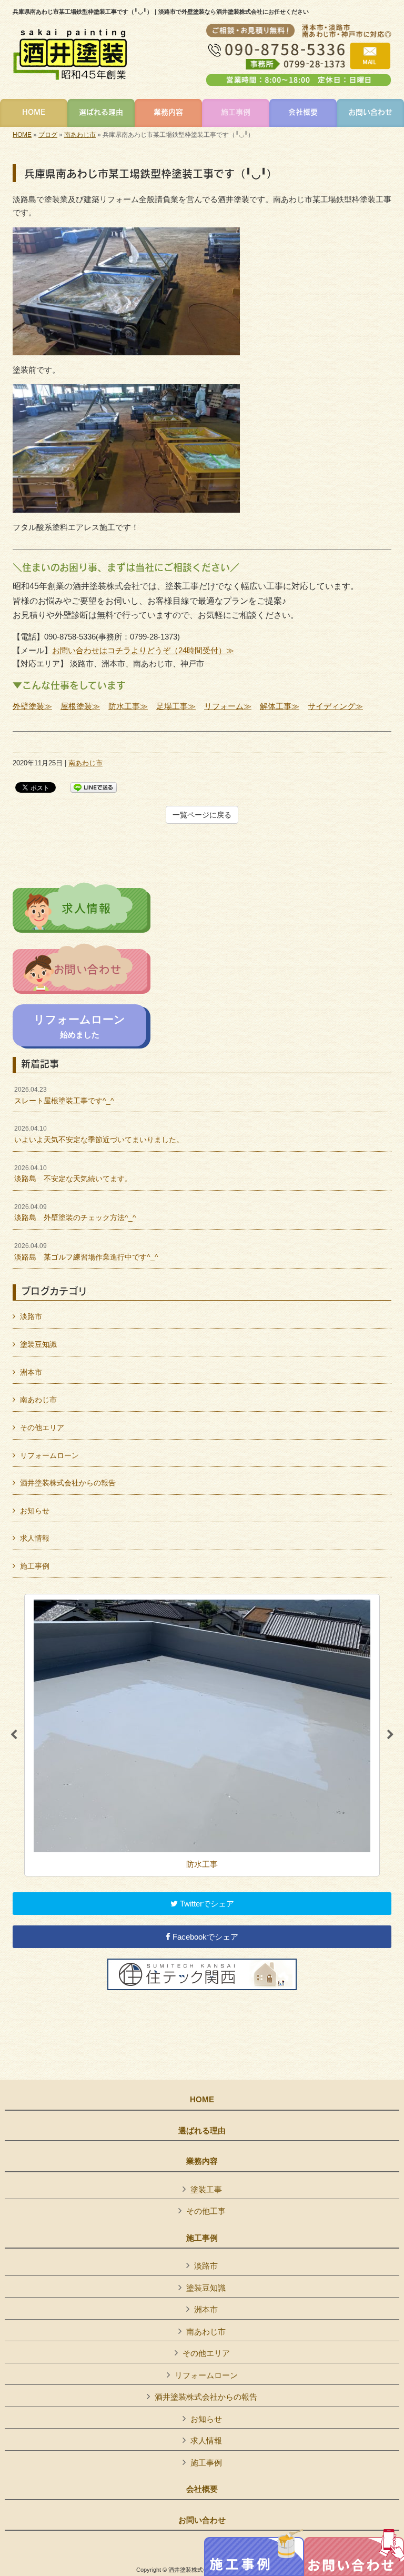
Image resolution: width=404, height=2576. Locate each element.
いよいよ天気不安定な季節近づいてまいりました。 (99, 1134)
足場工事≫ (176, 706)
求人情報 (35, 1538)
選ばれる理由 (202, 2131)
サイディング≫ (335, 706)
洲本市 (31, 1372)
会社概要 (202, 2489)
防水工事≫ (128, 706)
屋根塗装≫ (80, 706)
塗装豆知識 (38, 1344)
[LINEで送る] (94, 787)
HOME (22, 135)
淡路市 (31, 1316)
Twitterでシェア (206, 1904)
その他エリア (42, 1427)
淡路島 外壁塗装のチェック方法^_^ (75, 1213)
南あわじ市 (80, 135)
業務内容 (202, 2161)
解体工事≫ (280, 706)
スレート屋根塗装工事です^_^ (64, 1095)
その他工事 (206, 2211)
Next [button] (390, 1735)
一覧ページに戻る (202, 815)
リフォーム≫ (228, 706)
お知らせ (35, 1511)
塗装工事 (206, 2189)
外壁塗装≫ (32, 706)
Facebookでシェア (204, 1937)
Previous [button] (14, 1735)
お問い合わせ (202, 2520)
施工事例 (35, 1566)
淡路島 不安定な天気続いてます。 (73, 1174)
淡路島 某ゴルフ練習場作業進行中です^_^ (86, 1252)
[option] (202, 1735)
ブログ (48, 135)
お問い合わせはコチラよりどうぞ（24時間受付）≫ (143, 650)
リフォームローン (49, 1455)
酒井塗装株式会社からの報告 (68, 1483)
